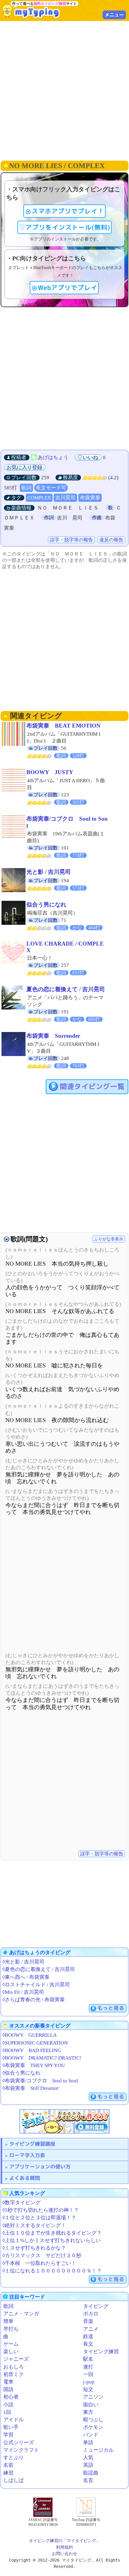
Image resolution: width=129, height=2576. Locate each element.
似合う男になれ (46, 905)
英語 (88, 2465)
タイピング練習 (101, 2352)
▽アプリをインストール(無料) (64, 227)
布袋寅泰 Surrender (53, 1036)
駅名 (88, 2359)
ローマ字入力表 (27, 2155)
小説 (8, 2405)
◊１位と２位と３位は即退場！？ (39, 2218)
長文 (88, 2344)
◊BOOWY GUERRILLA (30, 2035)
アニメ (91, 2329)
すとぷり (13, 2458)
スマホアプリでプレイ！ (68, 211)
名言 (88, 2480)
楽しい (11, 2352)
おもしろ (13, 2367)
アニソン (93, 2397)
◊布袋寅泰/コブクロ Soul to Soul (40, 2081)
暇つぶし (93, 2420)
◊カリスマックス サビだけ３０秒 (42, 2255)
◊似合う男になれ (21, 2073)
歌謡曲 (91, 2473)
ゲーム (11, 2344)
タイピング (96, 2306)
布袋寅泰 (90, 498)
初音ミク (13, 2374)
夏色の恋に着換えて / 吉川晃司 (66, 989)
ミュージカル (98, 2450)
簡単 (8, 2321)
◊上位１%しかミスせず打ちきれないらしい (52, 2240)
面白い (91, 2405)
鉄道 (88, 2337)
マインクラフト (21, 2450)
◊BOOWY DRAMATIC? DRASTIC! (42, 2058)
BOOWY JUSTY (50, 772)
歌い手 (11, 2427)
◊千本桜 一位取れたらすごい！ (39, 2263)
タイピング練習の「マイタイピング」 (64, 2541)
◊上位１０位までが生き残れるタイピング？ (52, 2233)
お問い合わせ (64, 2553)
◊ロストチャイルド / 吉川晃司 (36, 1985)
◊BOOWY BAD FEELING (32, 2050)
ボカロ (91, 2314)
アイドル (13, 2420)
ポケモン (93, 2427)
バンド (91, 2435)
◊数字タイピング (21, 2203)
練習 (8, 2473)
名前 (8, 2465)
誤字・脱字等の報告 (71, 540)
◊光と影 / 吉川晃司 (23, 1962)
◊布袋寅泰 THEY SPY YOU (34, 2065)
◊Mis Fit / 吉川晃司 (23, 1992)
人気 (88, 2458)
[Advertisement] (64, 90)
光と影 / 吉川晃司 (49, 872)
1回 (7, 2412)
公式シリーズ (19, 2443)
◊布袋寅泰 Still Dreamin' (31, 2088)
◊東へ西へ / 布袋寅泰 (26, 1977)
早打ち (11, 2329)
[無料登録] (64, 2121)
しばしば (13, 2480)
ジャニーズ (16, 2359)
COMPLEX (39, 498)
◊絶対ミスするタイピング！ (34, 2225)
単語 (88, 2443)
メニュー (114, 15)
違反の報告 (111, 540)
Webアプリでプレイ (67, 288)
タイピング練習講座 (32, 2144)
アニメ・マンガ (21, 2314)
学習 (8, 2435)
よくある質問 (25, 2178)
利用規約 (64, 2547)
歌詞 (26, 488)
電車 (8, 2382)
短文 (88, 2389)
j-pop (89, 2382)
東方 (88, 2412)
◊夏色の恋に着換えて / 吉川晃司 (39, 1969)
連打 (88, 2367)
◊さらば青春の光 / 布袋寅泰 (34, 2000)
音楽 (88, 2321)
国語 (8, 2389)
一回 (88, 2374)
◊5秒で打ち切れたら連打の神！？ (41, 2210)
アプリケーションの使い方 (40, 2167)
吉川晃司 (65, 498)
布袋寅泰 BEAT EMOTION (63, 726)
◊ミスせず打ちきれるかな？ (34, 2248)
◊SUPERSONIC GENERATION (35, 2043)
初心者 (11, 2397)
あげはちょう (53, 457)
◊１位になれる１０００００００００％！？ (52, 2271)
